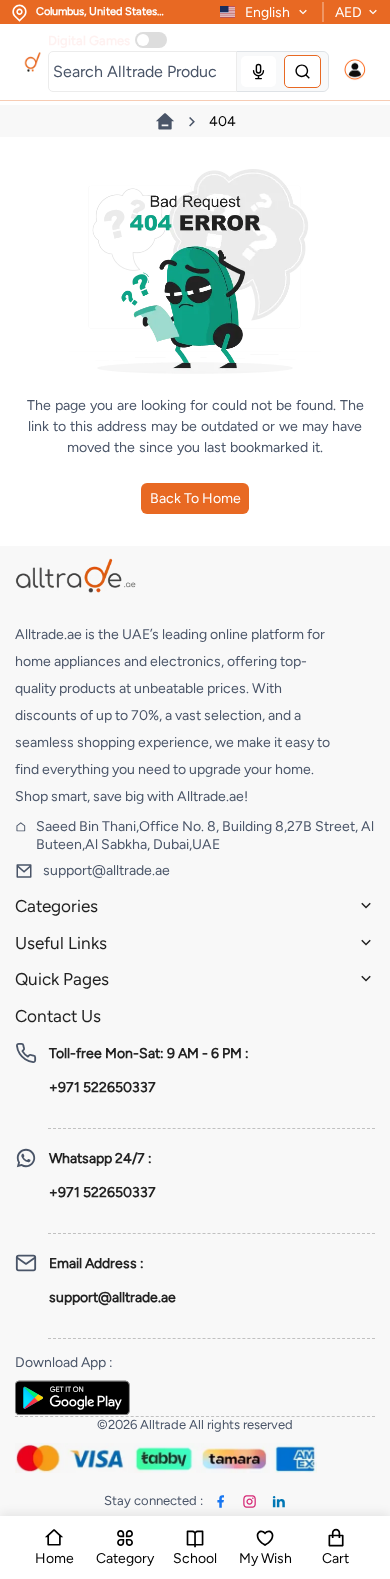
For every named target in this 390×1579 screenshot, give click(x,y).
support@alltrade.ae (106, 870)
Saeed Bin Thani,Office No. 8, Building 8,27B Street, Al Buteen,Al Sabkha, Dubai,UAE (205, 835)
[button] (355, 70)
